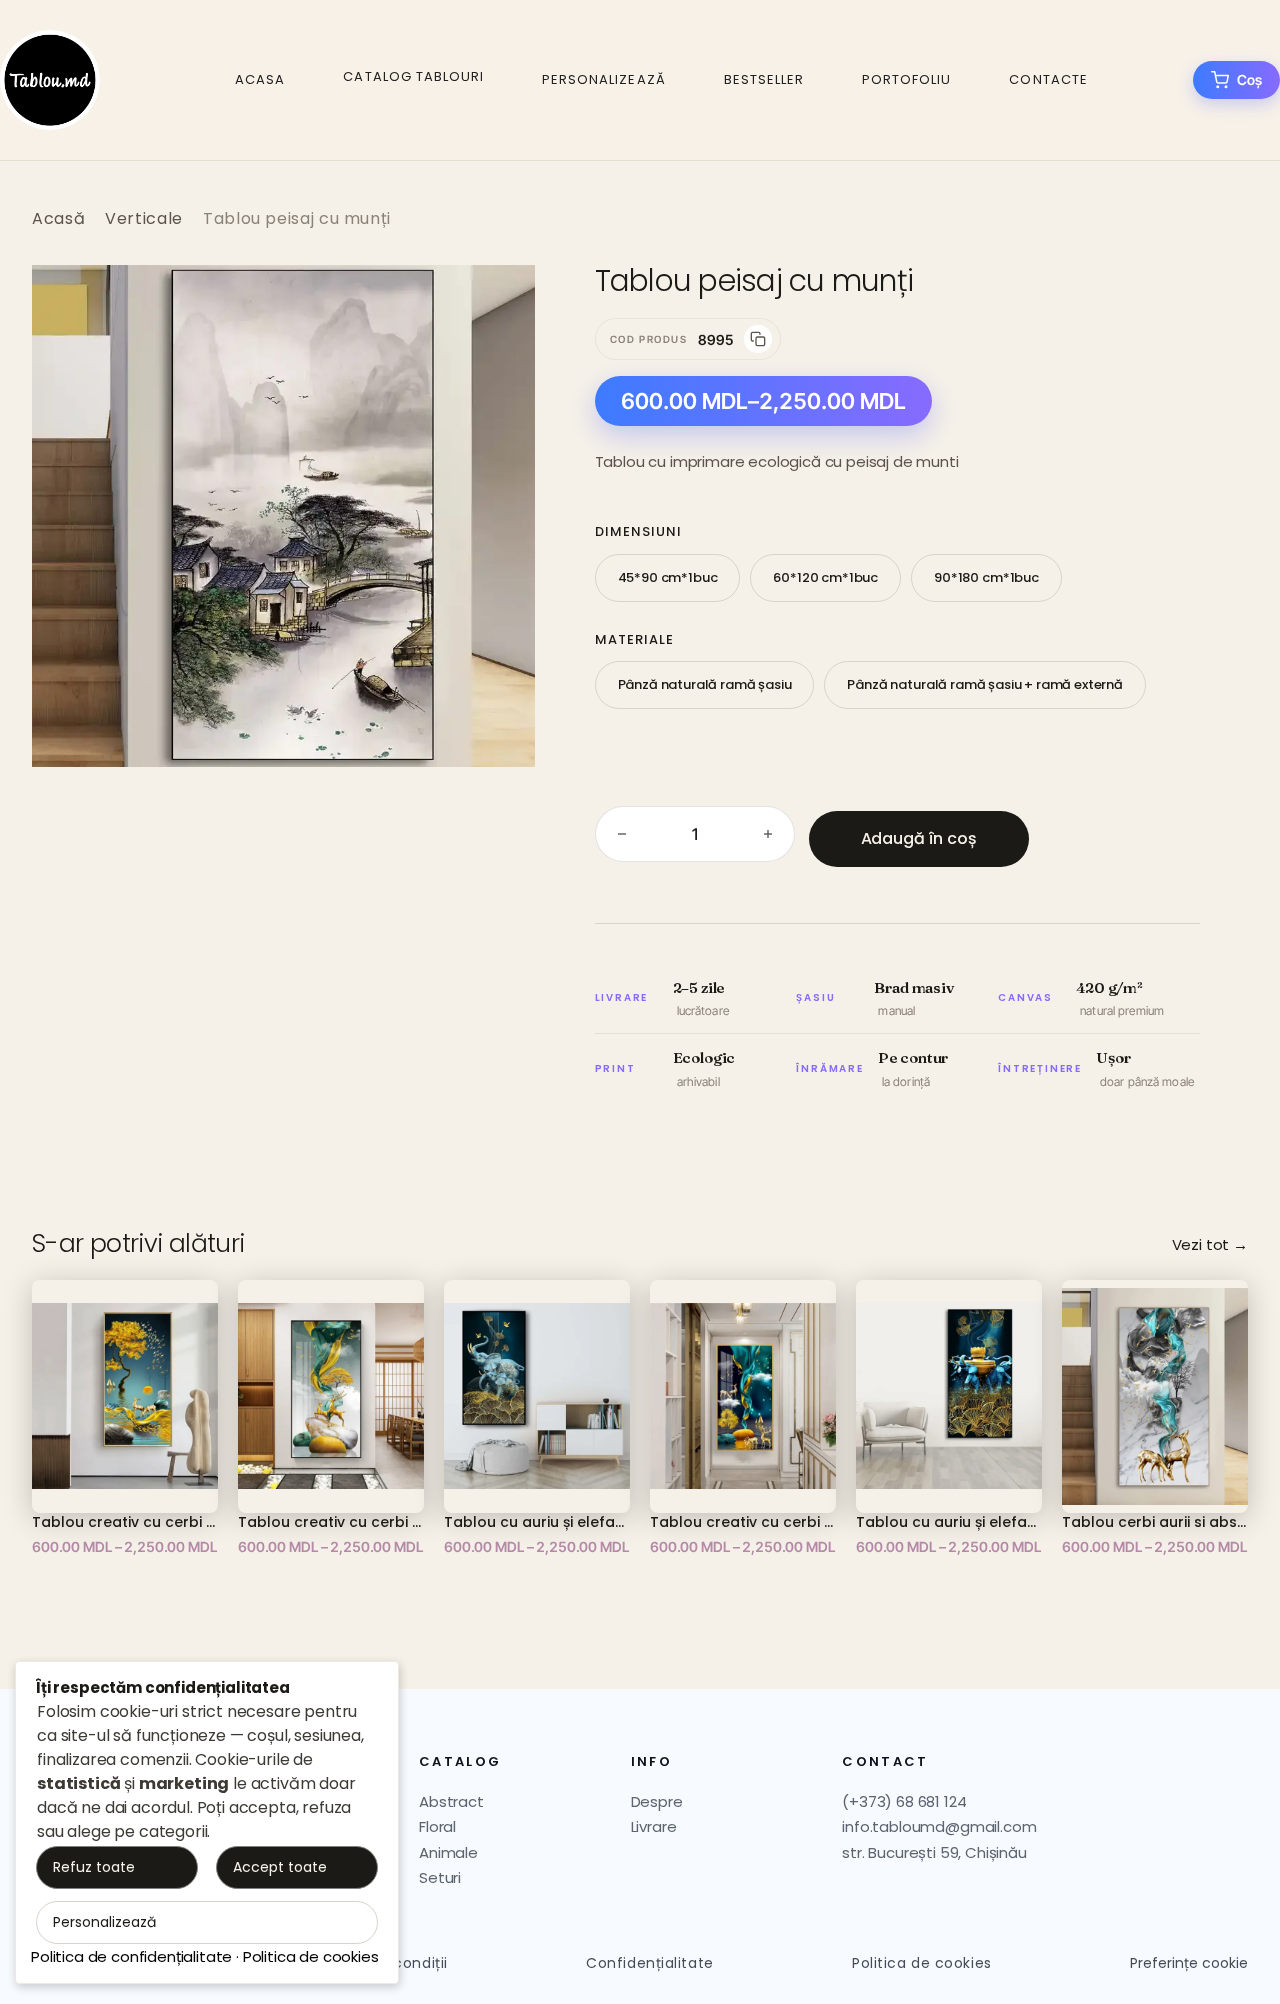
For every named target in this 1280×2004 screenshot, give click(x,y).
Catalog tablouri (413, 76)
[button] (499, 301)
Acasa (260, 79)
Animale (448, 1852)
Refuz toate (94, 1867)
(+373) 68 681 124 (904, 1801)
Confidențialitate (650, 1963)
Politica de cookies (922, 1963)
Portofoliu (906, 79)
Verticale (144, 218)
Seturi (440, 1877)
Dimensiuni (638, 531)
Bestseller (764, 79)
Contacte (1048, 79)
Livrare (654, 1826)
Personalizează (604, 79)
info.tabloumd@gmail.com (939, 1826)
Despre (657, 1801)
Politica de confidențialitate (131, 1956)
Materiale (634, 639)
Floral (437, 1826)
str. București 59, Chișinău (934, 1852)
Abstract (451, 1801)
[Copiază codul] (758, 339)
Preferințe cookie (1189, 1963)
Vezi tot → (1210, 1244)
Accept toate (280, 1867)
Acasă (58, 218)
